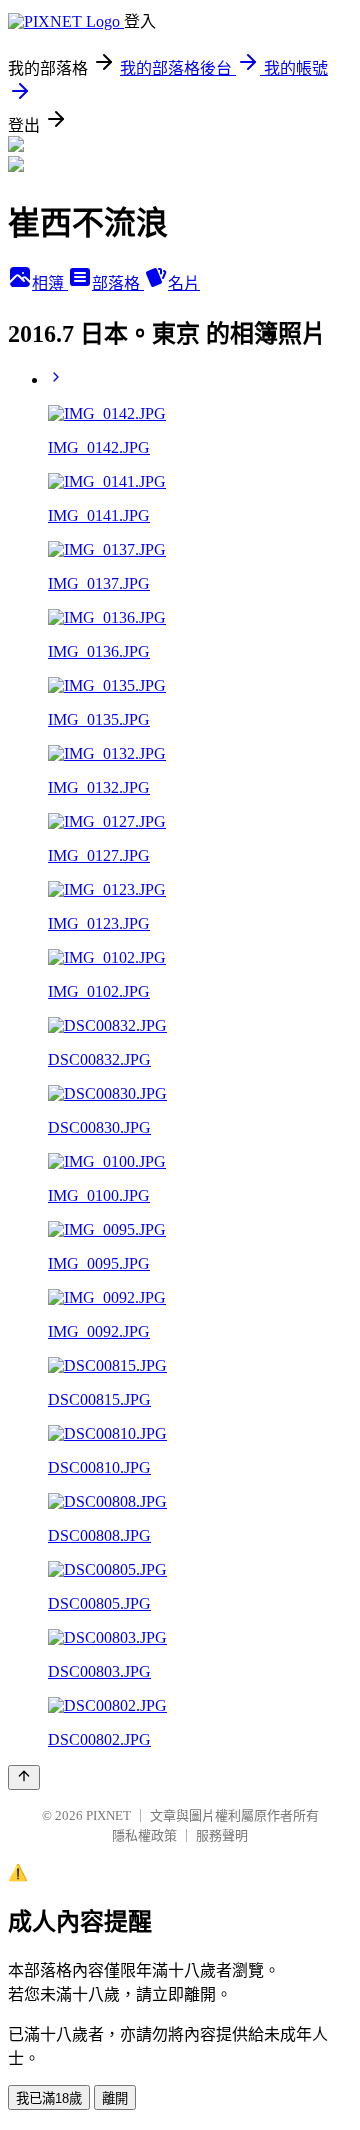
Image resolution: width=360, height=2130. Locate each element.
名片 (184, 283)
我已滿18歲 (49, 2098)
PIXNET (108, 1815)
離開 (115, 2098)
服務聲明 (222, 1835)
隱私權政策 (144, 1835)
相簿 (50, 283)
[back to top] (24, 1777)
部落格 (118, 283)
